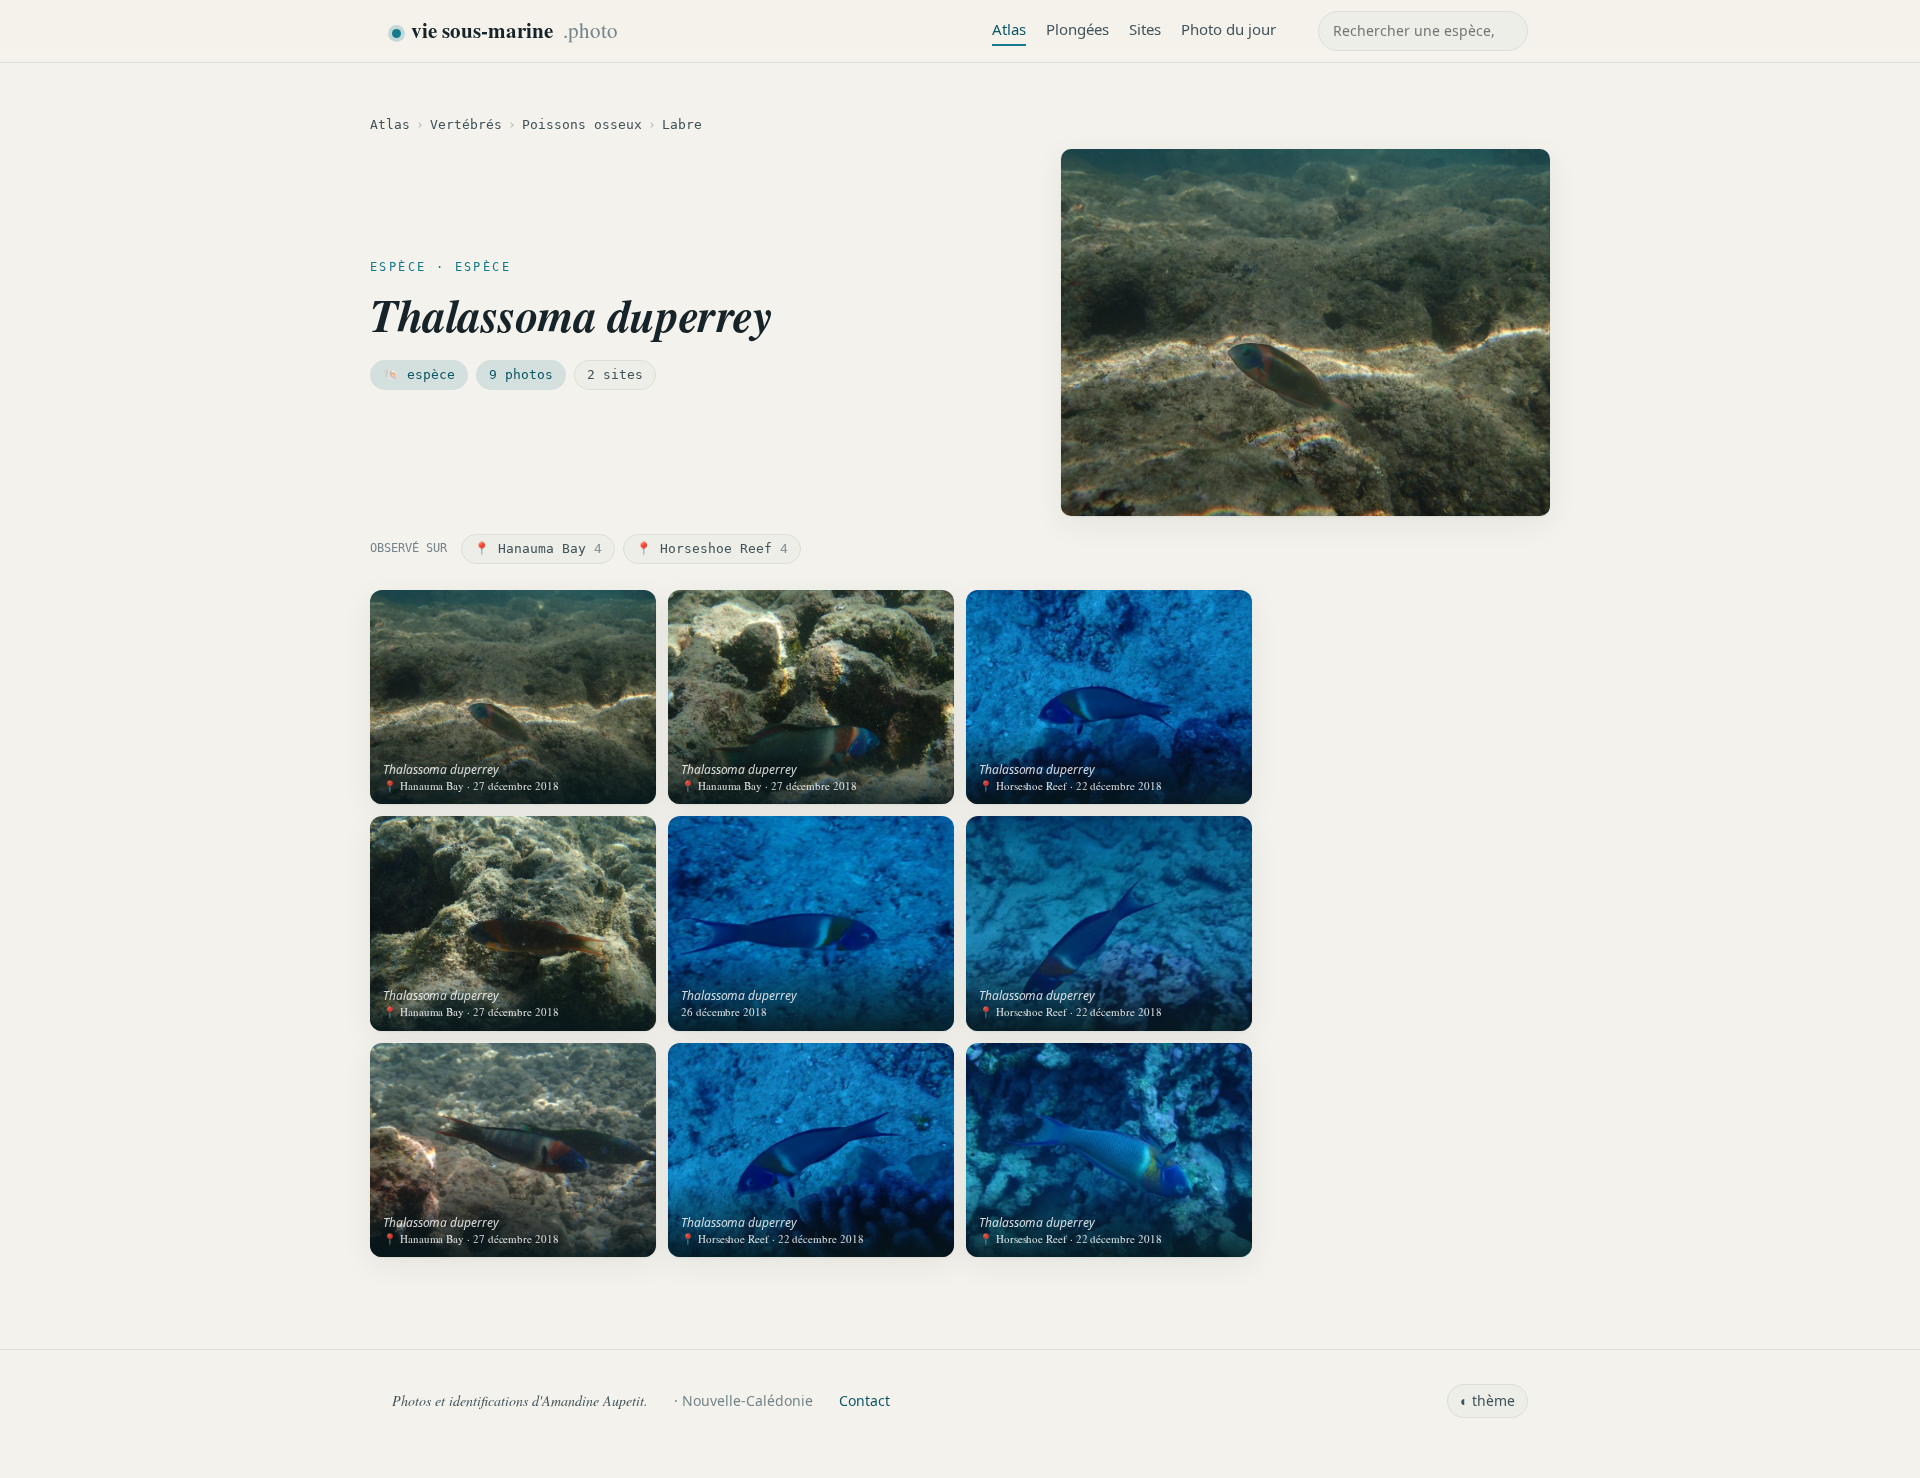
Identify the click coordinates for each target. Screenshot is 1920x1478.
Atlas (1009, 29)
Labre (682, 124)
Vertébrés (466, 124)
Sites (1145, 29)
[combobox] (1423, 31)
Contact (864, 1400)
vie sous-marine (514, 30)
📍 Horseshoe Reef (712, 548)
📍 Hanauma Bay (538, 548)
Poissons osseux (582, 124)
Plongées (1077, 29)
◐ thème (1487, 1400)
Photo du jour (1228, 29)
